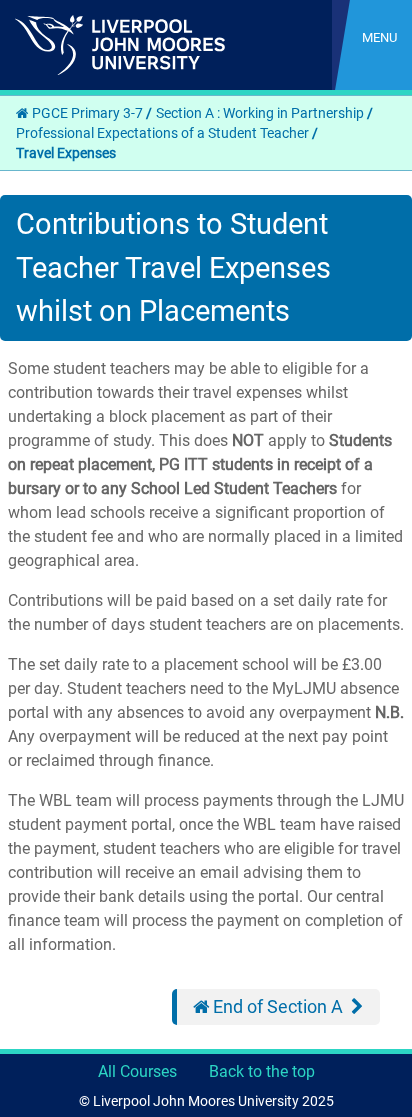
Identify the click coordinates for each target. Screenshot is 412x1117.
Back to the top (262, 1071)
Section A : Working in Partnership (260, 113)
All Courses (137, 1071)
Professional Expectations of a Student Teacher (162, 133)
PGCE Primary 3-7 (87, 113)
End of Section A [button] (268, 1007)
